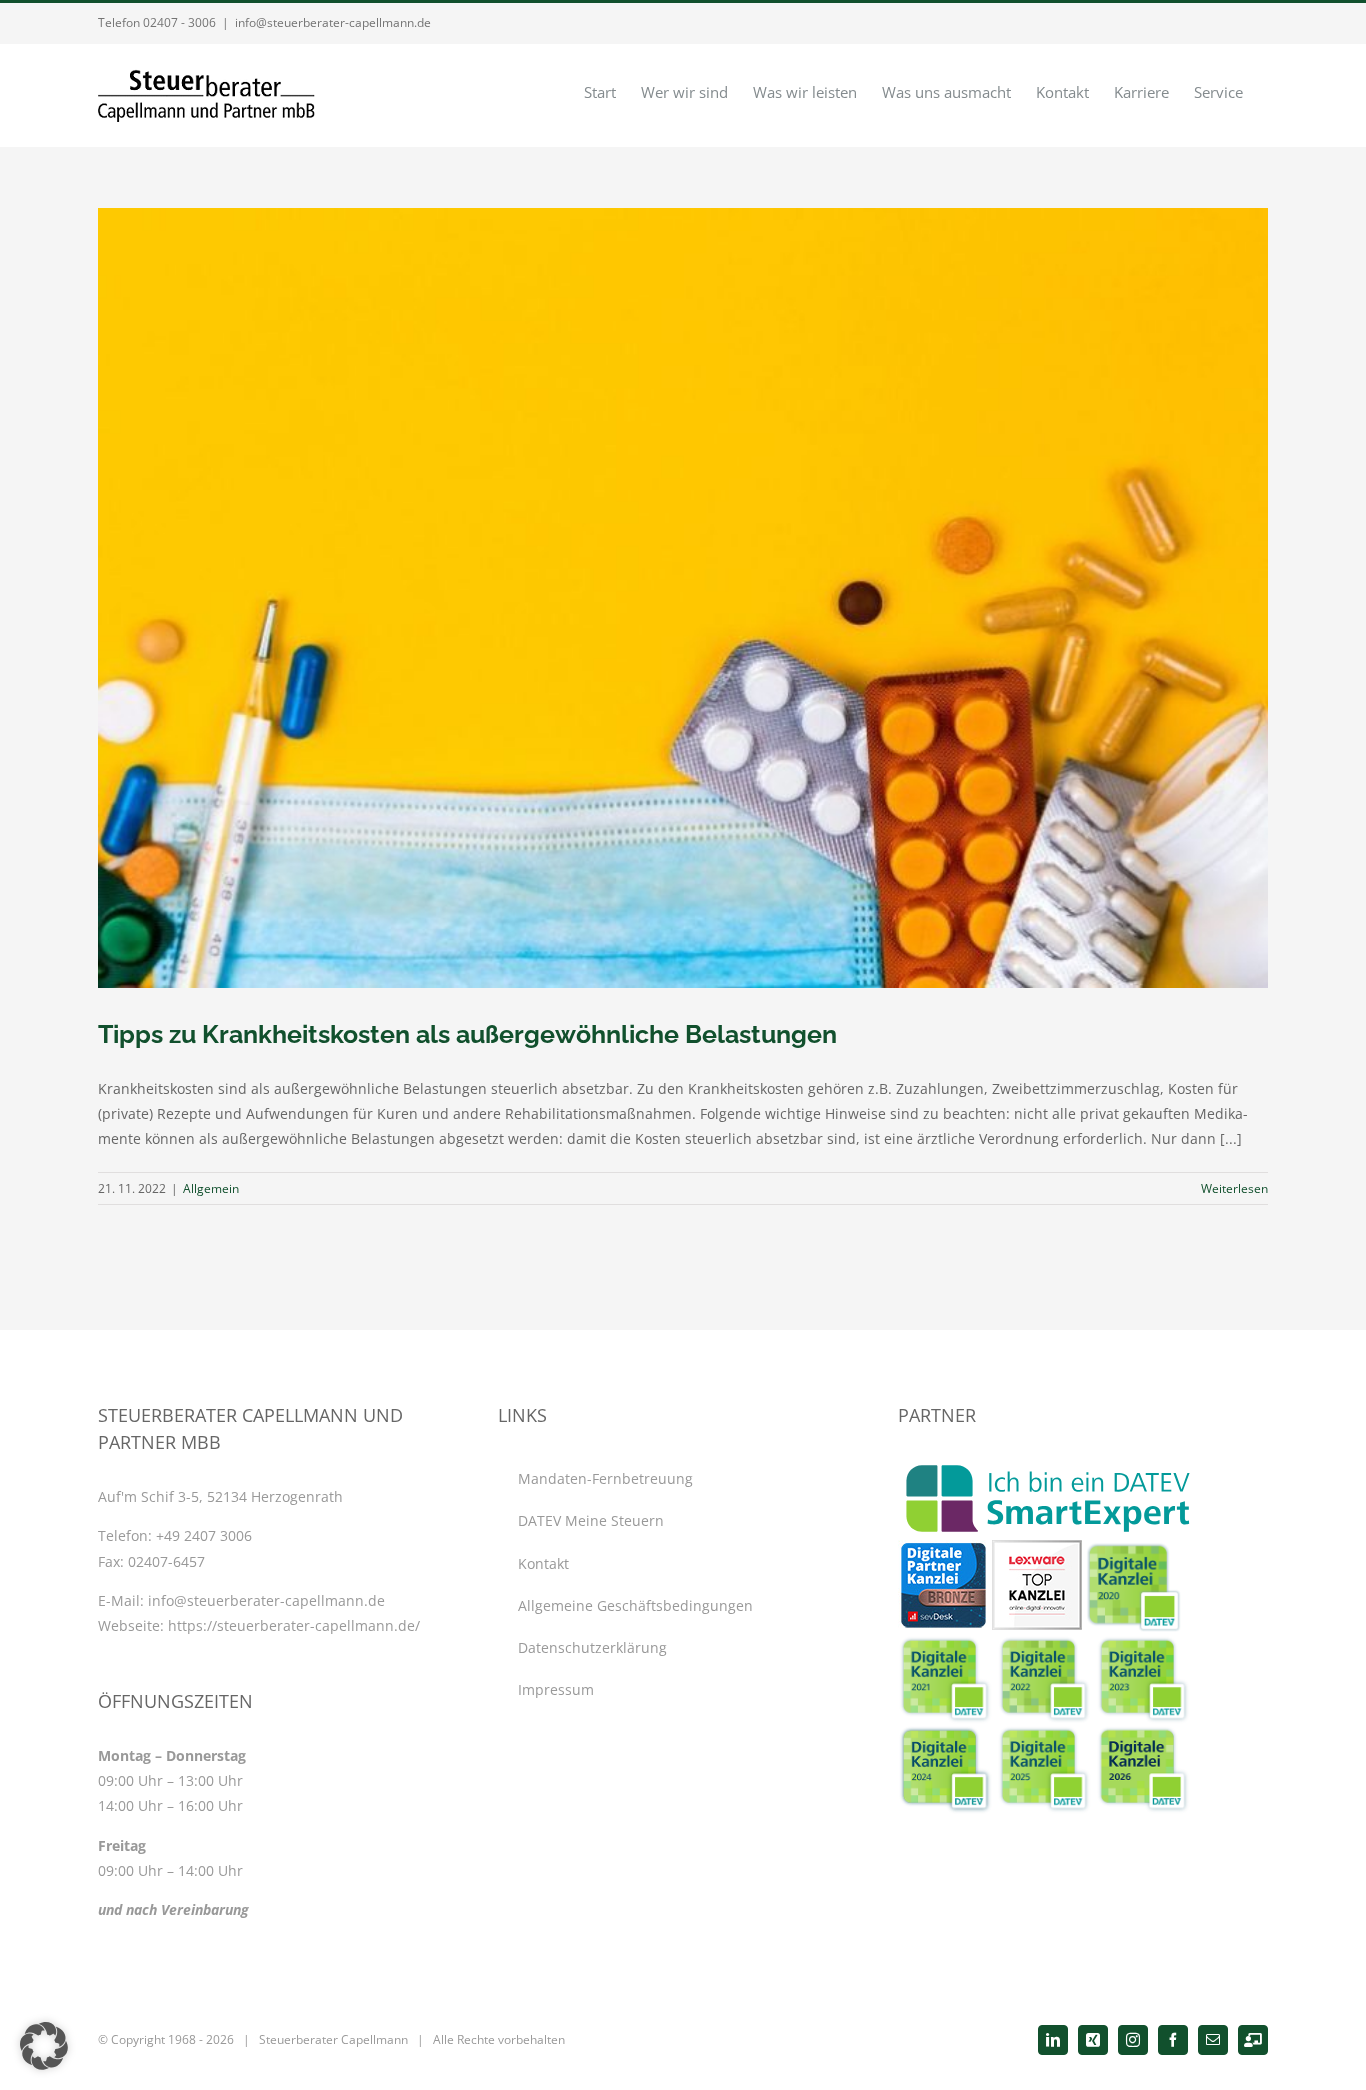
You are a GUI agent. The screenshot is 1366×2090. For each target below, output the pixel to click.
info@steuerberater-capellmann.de (333, 22)
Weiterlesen (1234, 1188)
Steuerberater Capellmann (333, 2039)
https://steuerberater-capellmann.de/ (294, 1625)
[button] (44, 2046)
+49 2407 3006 (204, 1535)
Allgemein (211, 1188)
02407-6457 (166, 1561)
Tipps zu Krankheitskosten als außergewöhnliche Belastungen (467, 1034)
